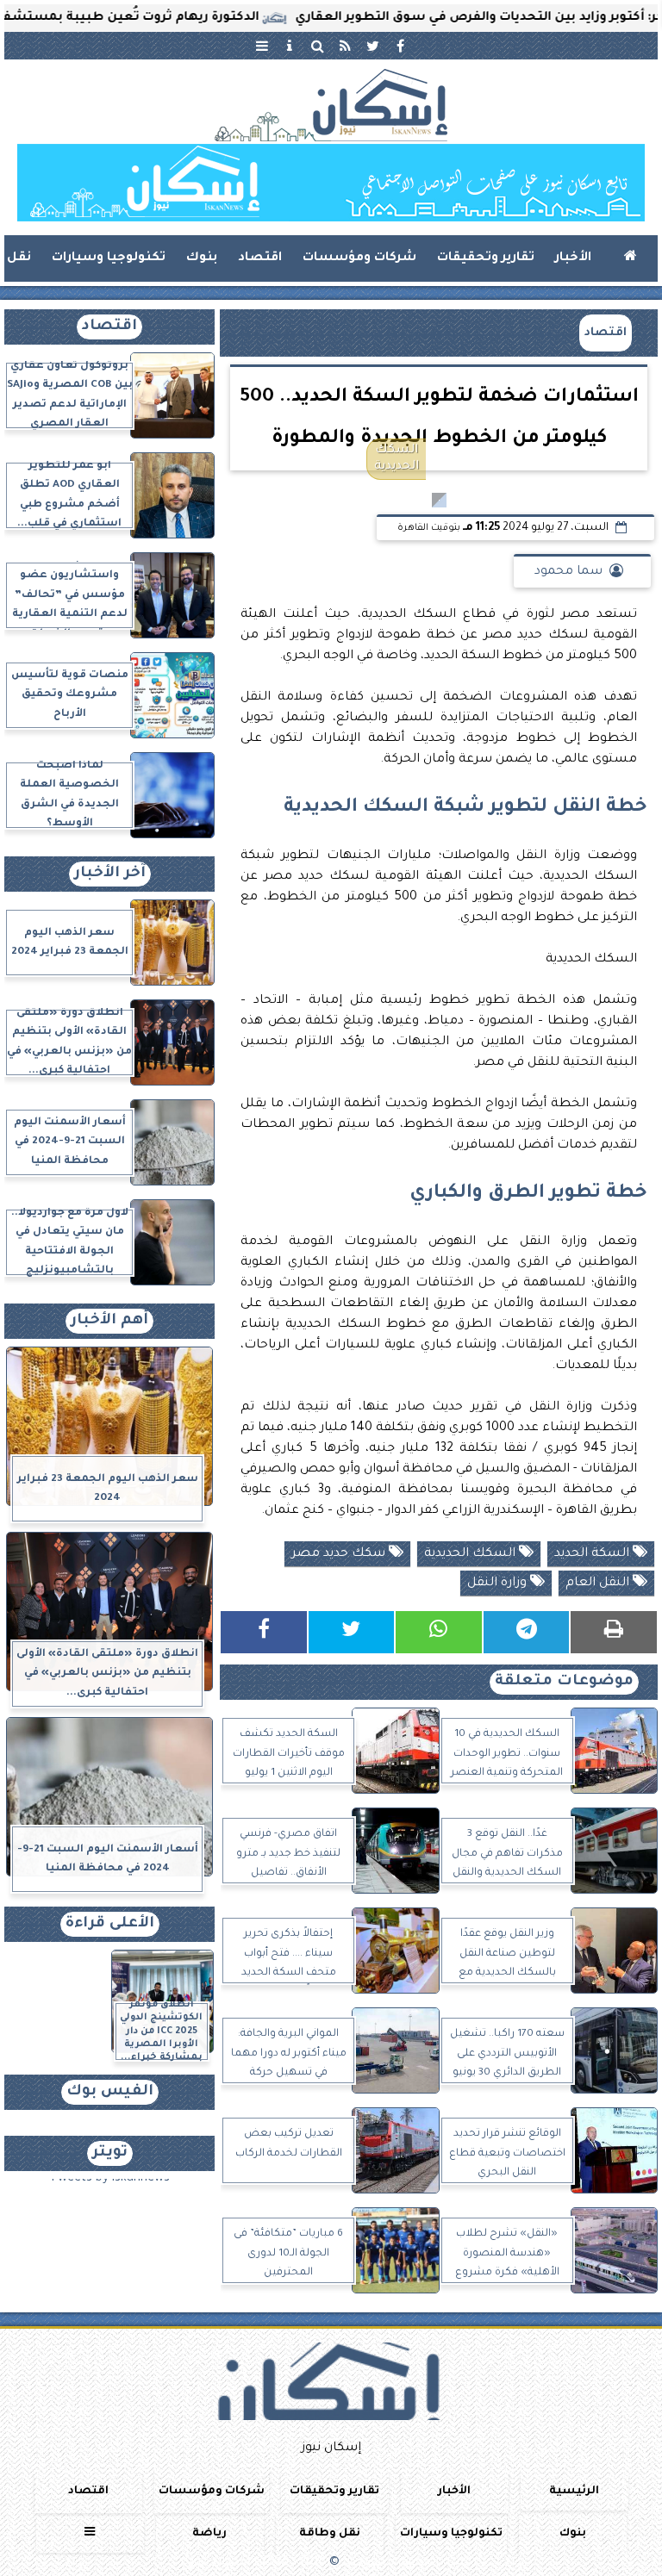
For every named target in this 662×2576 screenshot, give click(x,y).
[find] (317, 46)
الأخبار (573, 258)
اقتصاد (260, 258)
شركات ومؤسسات (359, 258)
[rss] (345, 46)
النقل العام (599, 1584)
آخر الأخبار (110, 874)
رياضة (209, 2534)
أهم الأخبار (109, 1321)
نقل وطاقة (330, 2534)
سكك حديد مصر (340, 1554)
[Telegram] (527, 1632)
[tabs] (262, 46)
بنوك (202, 258)
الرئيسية (574, 2492)
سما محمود (568, 572)
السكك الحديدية (472, 1554)
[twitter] (372, 46)
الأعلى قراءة (110, 1924)
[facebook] (400, 46)
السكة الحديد (593, 1554)
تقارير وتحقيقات (486, 258)
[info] (290, 46)
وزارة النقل (499, 1584)
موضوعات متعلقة (564, 1682)
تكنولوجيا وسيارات (109, 258)
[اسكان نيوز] (331, 183)
